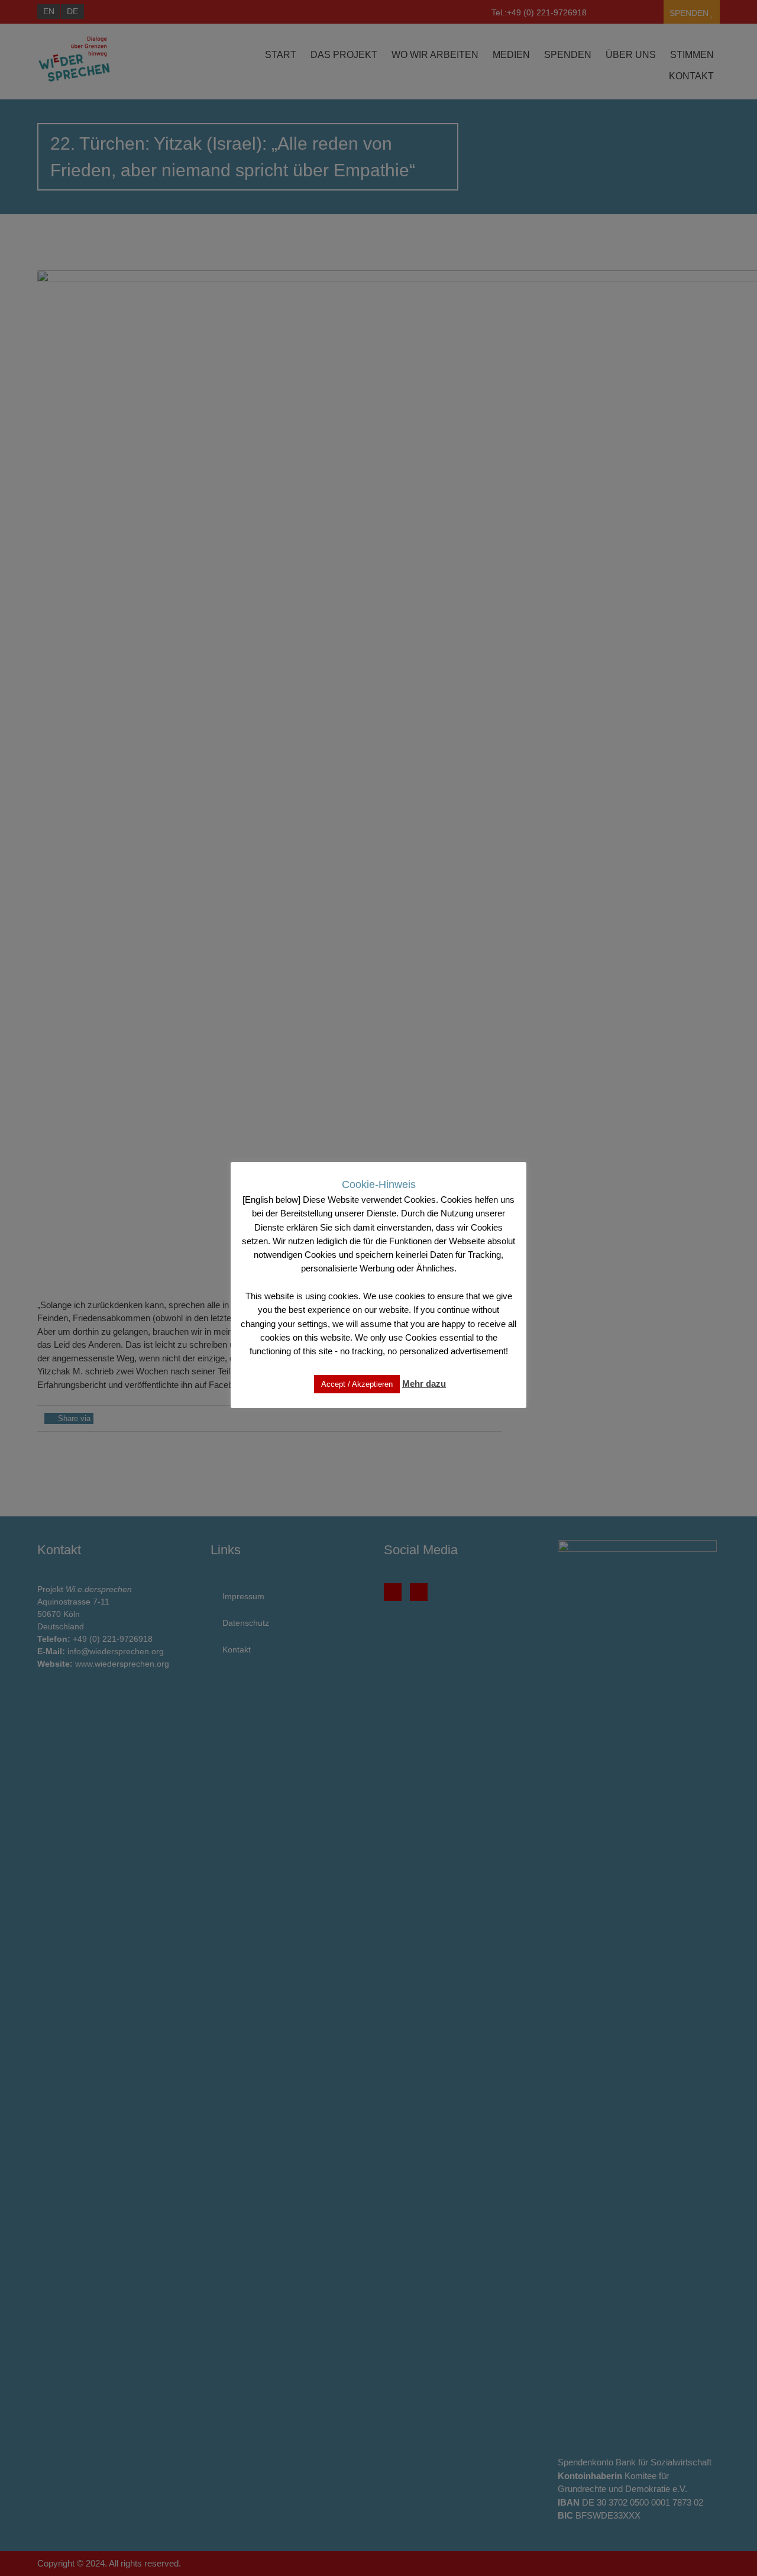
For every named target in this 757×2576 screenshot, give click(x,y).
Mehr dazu (424, 1384)
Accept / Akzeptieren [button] (357, 1384)
